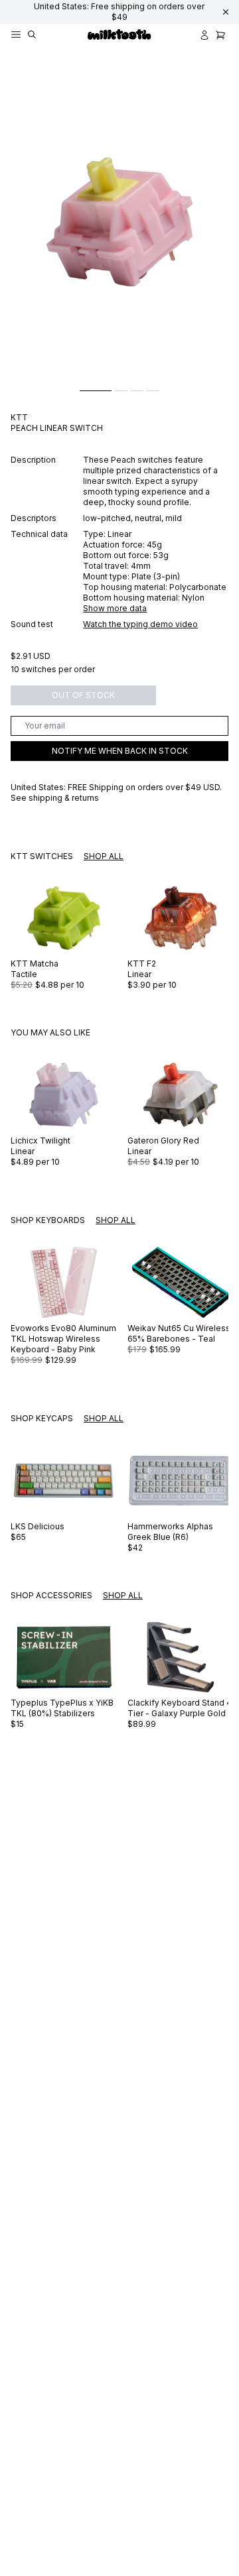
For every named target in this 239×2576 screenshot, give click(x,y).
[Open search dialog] (32, 35)
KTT (19, 417)
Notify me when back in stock (120, 751)
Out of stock (83, 695)
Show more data (115, 608)
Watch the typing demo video (140, 624)
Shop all (104, 856)
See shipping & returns (55, 798)
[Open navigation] (16, 35)
